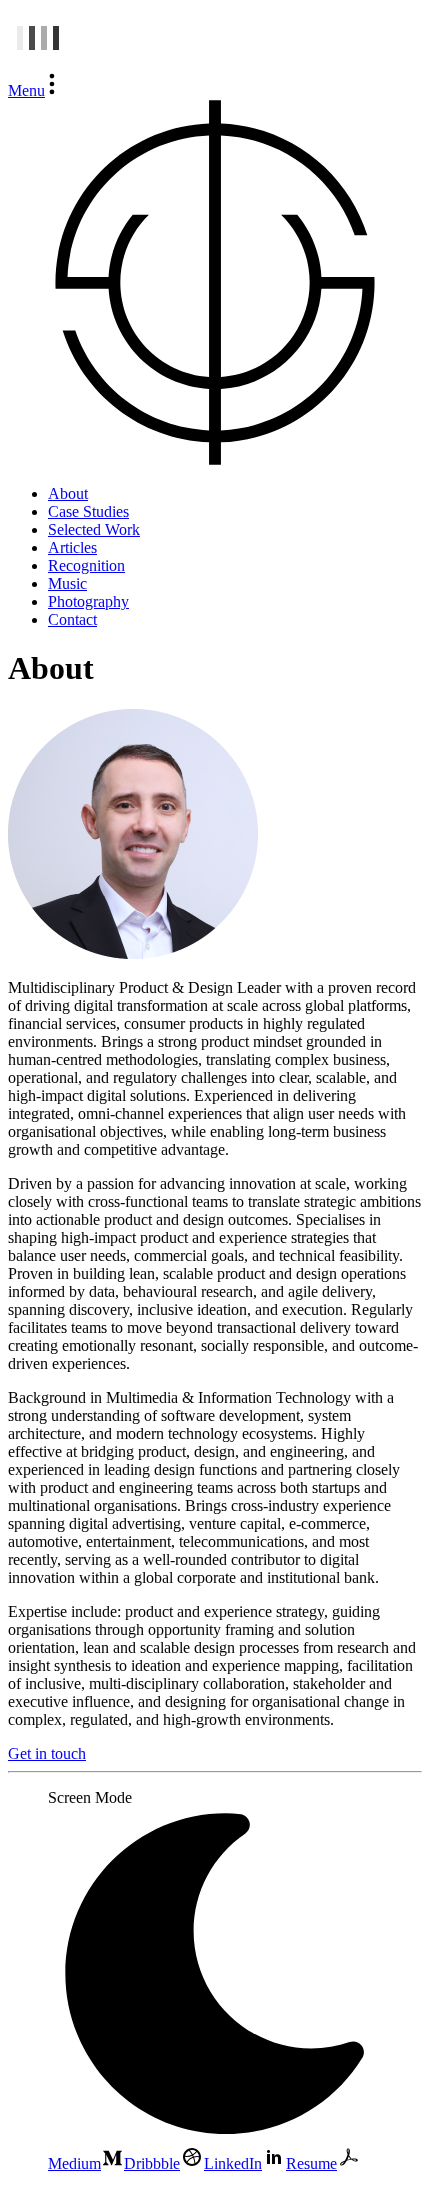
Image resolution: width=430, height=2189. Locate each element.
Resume (311, 2163)
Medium (74, 2163)
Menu (26, 90)
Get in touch (47, 1753)
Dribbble (152, 2163)
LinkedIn (233, 2163)
